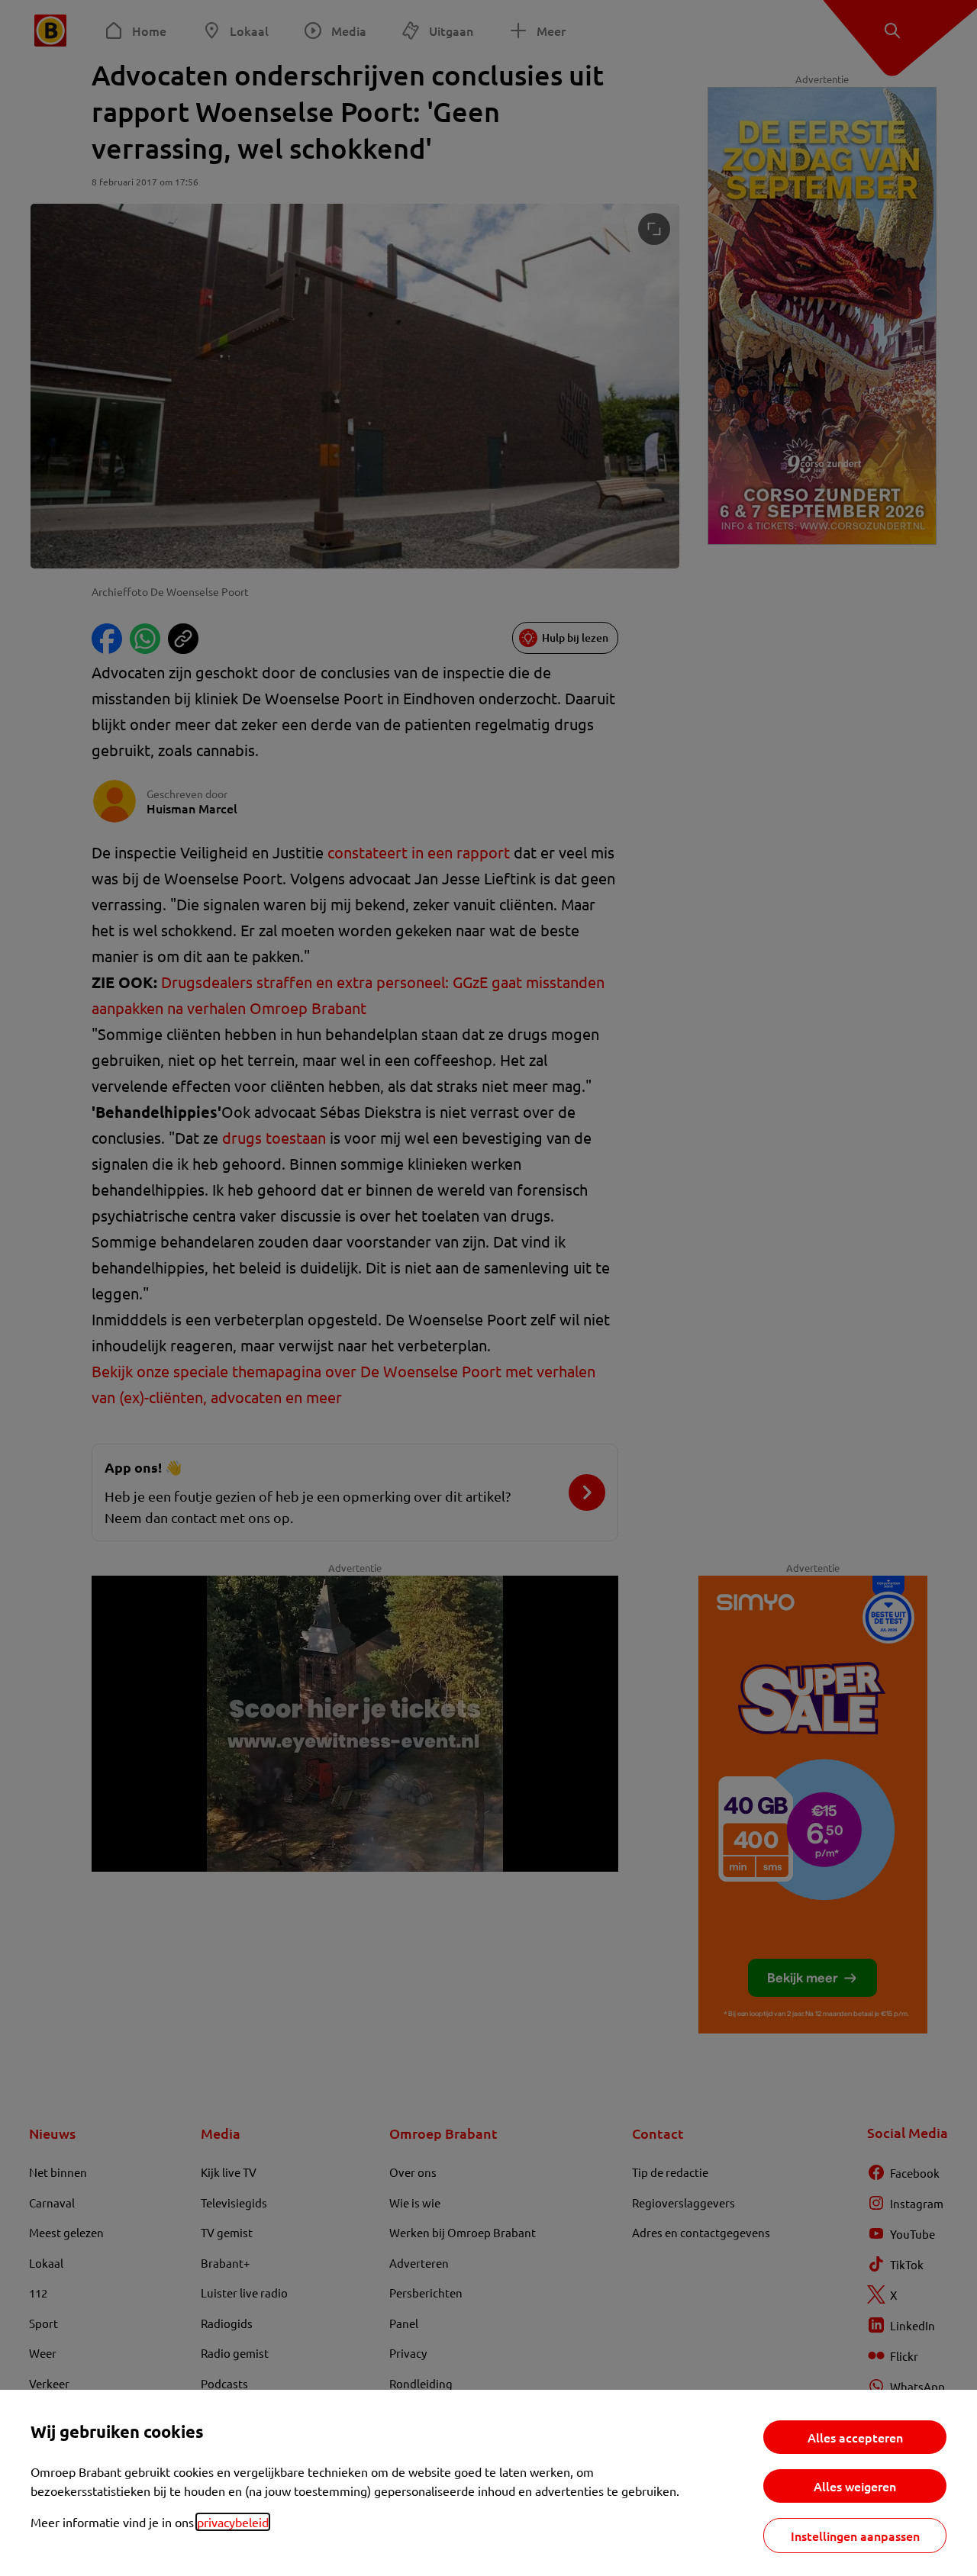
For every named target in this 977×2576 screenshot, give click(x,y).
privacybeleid (233, 2522)
